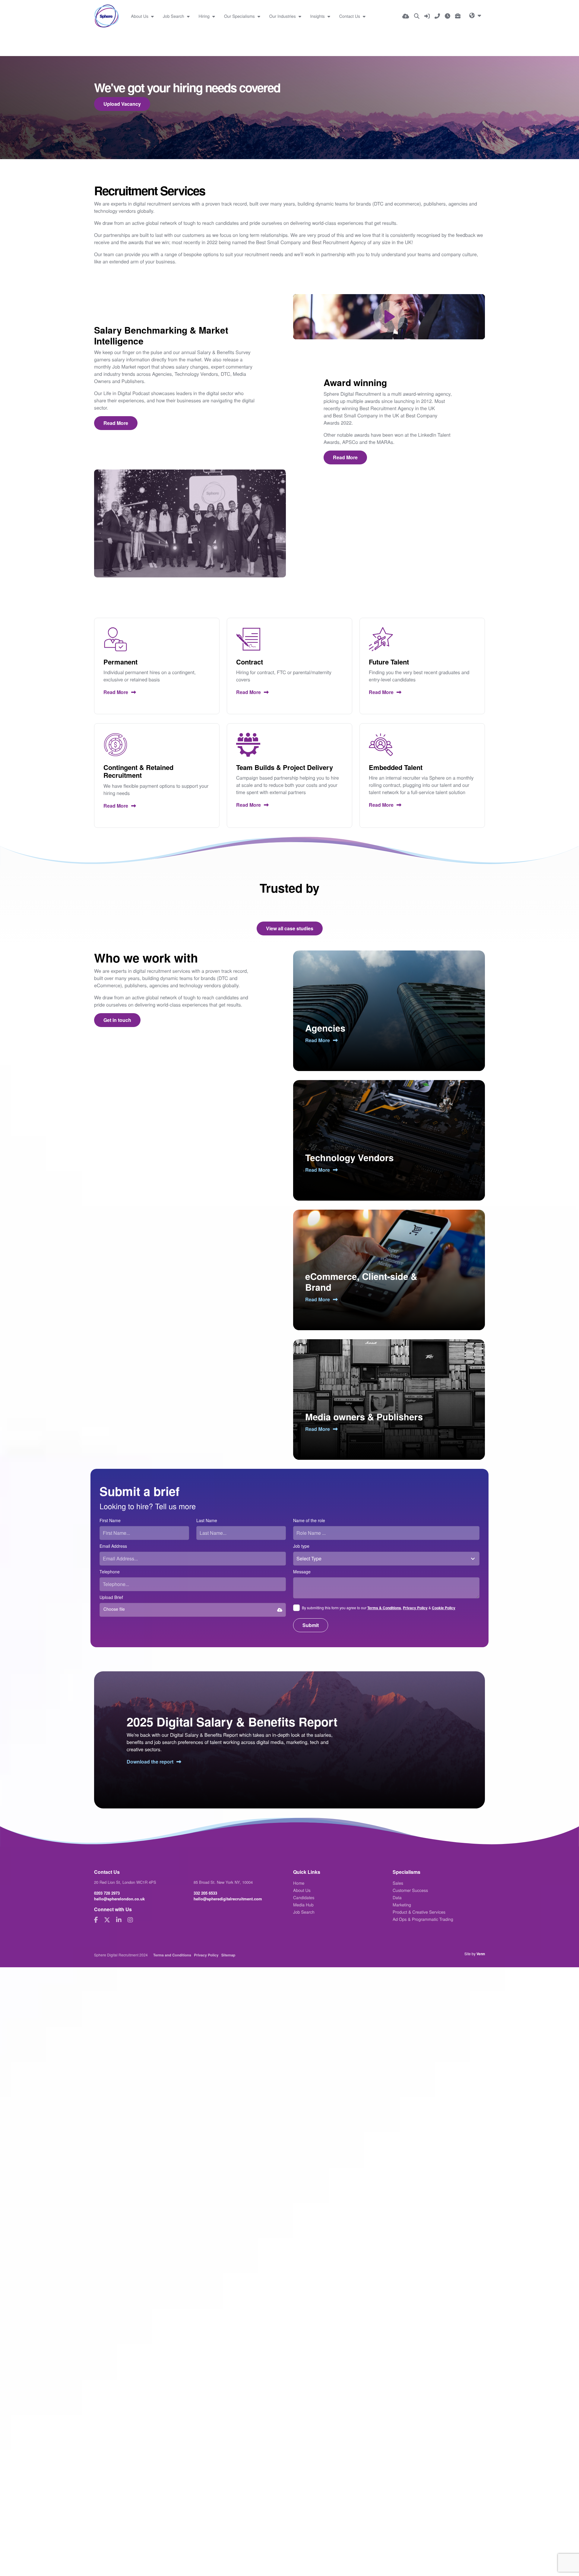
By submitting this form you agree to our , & (379, 1608)
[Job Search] (417, 16)
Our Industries (283, 16)
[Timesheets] (448, 16)
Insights (318, 16)
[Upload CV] (406, 16)
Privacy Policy (415, 1608)
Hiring (205, 16)
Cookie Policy (444, 1608)
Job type (301, 1546)
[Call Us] (437, 16)
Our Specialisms (240, 16)
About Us (140, 16)
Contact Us (350, 16)
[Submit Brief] (458, 16)
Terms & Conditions (384, 1608)
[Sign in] (427, 16)
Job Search (174, 16)
